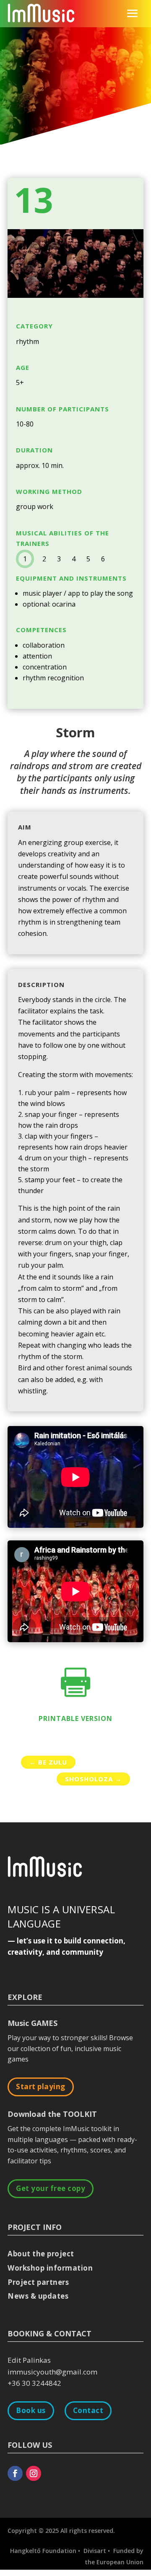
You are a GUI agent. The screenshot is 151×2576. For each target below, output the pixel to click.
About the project (41, 2254)
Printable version (75, 1718)
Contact (88, 2410)
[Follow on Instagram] (34, 2473)
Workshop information (50, 2268)
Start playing (41, 2086)
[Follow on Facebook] (15, 2473)
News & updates (38, 2296)
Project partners (38, 2282)
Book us (31, 2410)
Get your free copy (51, 2188)
